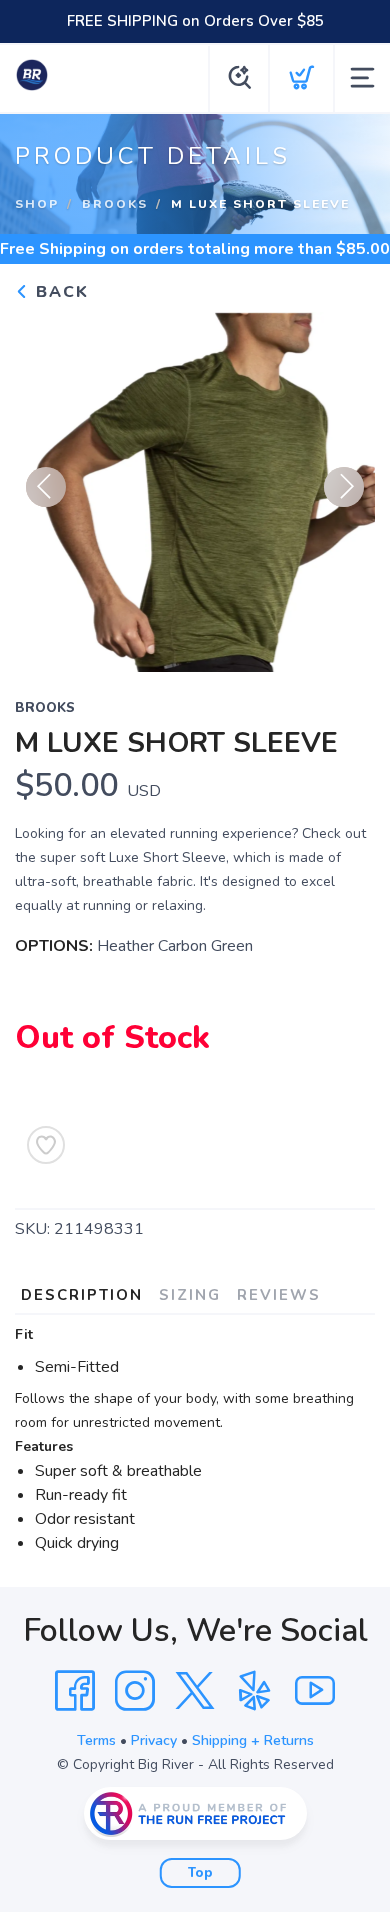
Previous (46, 487)
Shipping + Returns (253, 1740)
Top (200, 1873)
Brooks (115, 204)
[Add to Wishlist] (46, 1145)
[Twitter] (195, 1691)
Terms (96, 1740)
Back (59, 292)
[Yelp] (255, 1691)
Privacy (154, 1740)
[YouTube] (315, 1691)
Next (344, 487)
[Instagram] (135, 1691)
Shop (37, 204)
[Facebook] (75, 1691)
